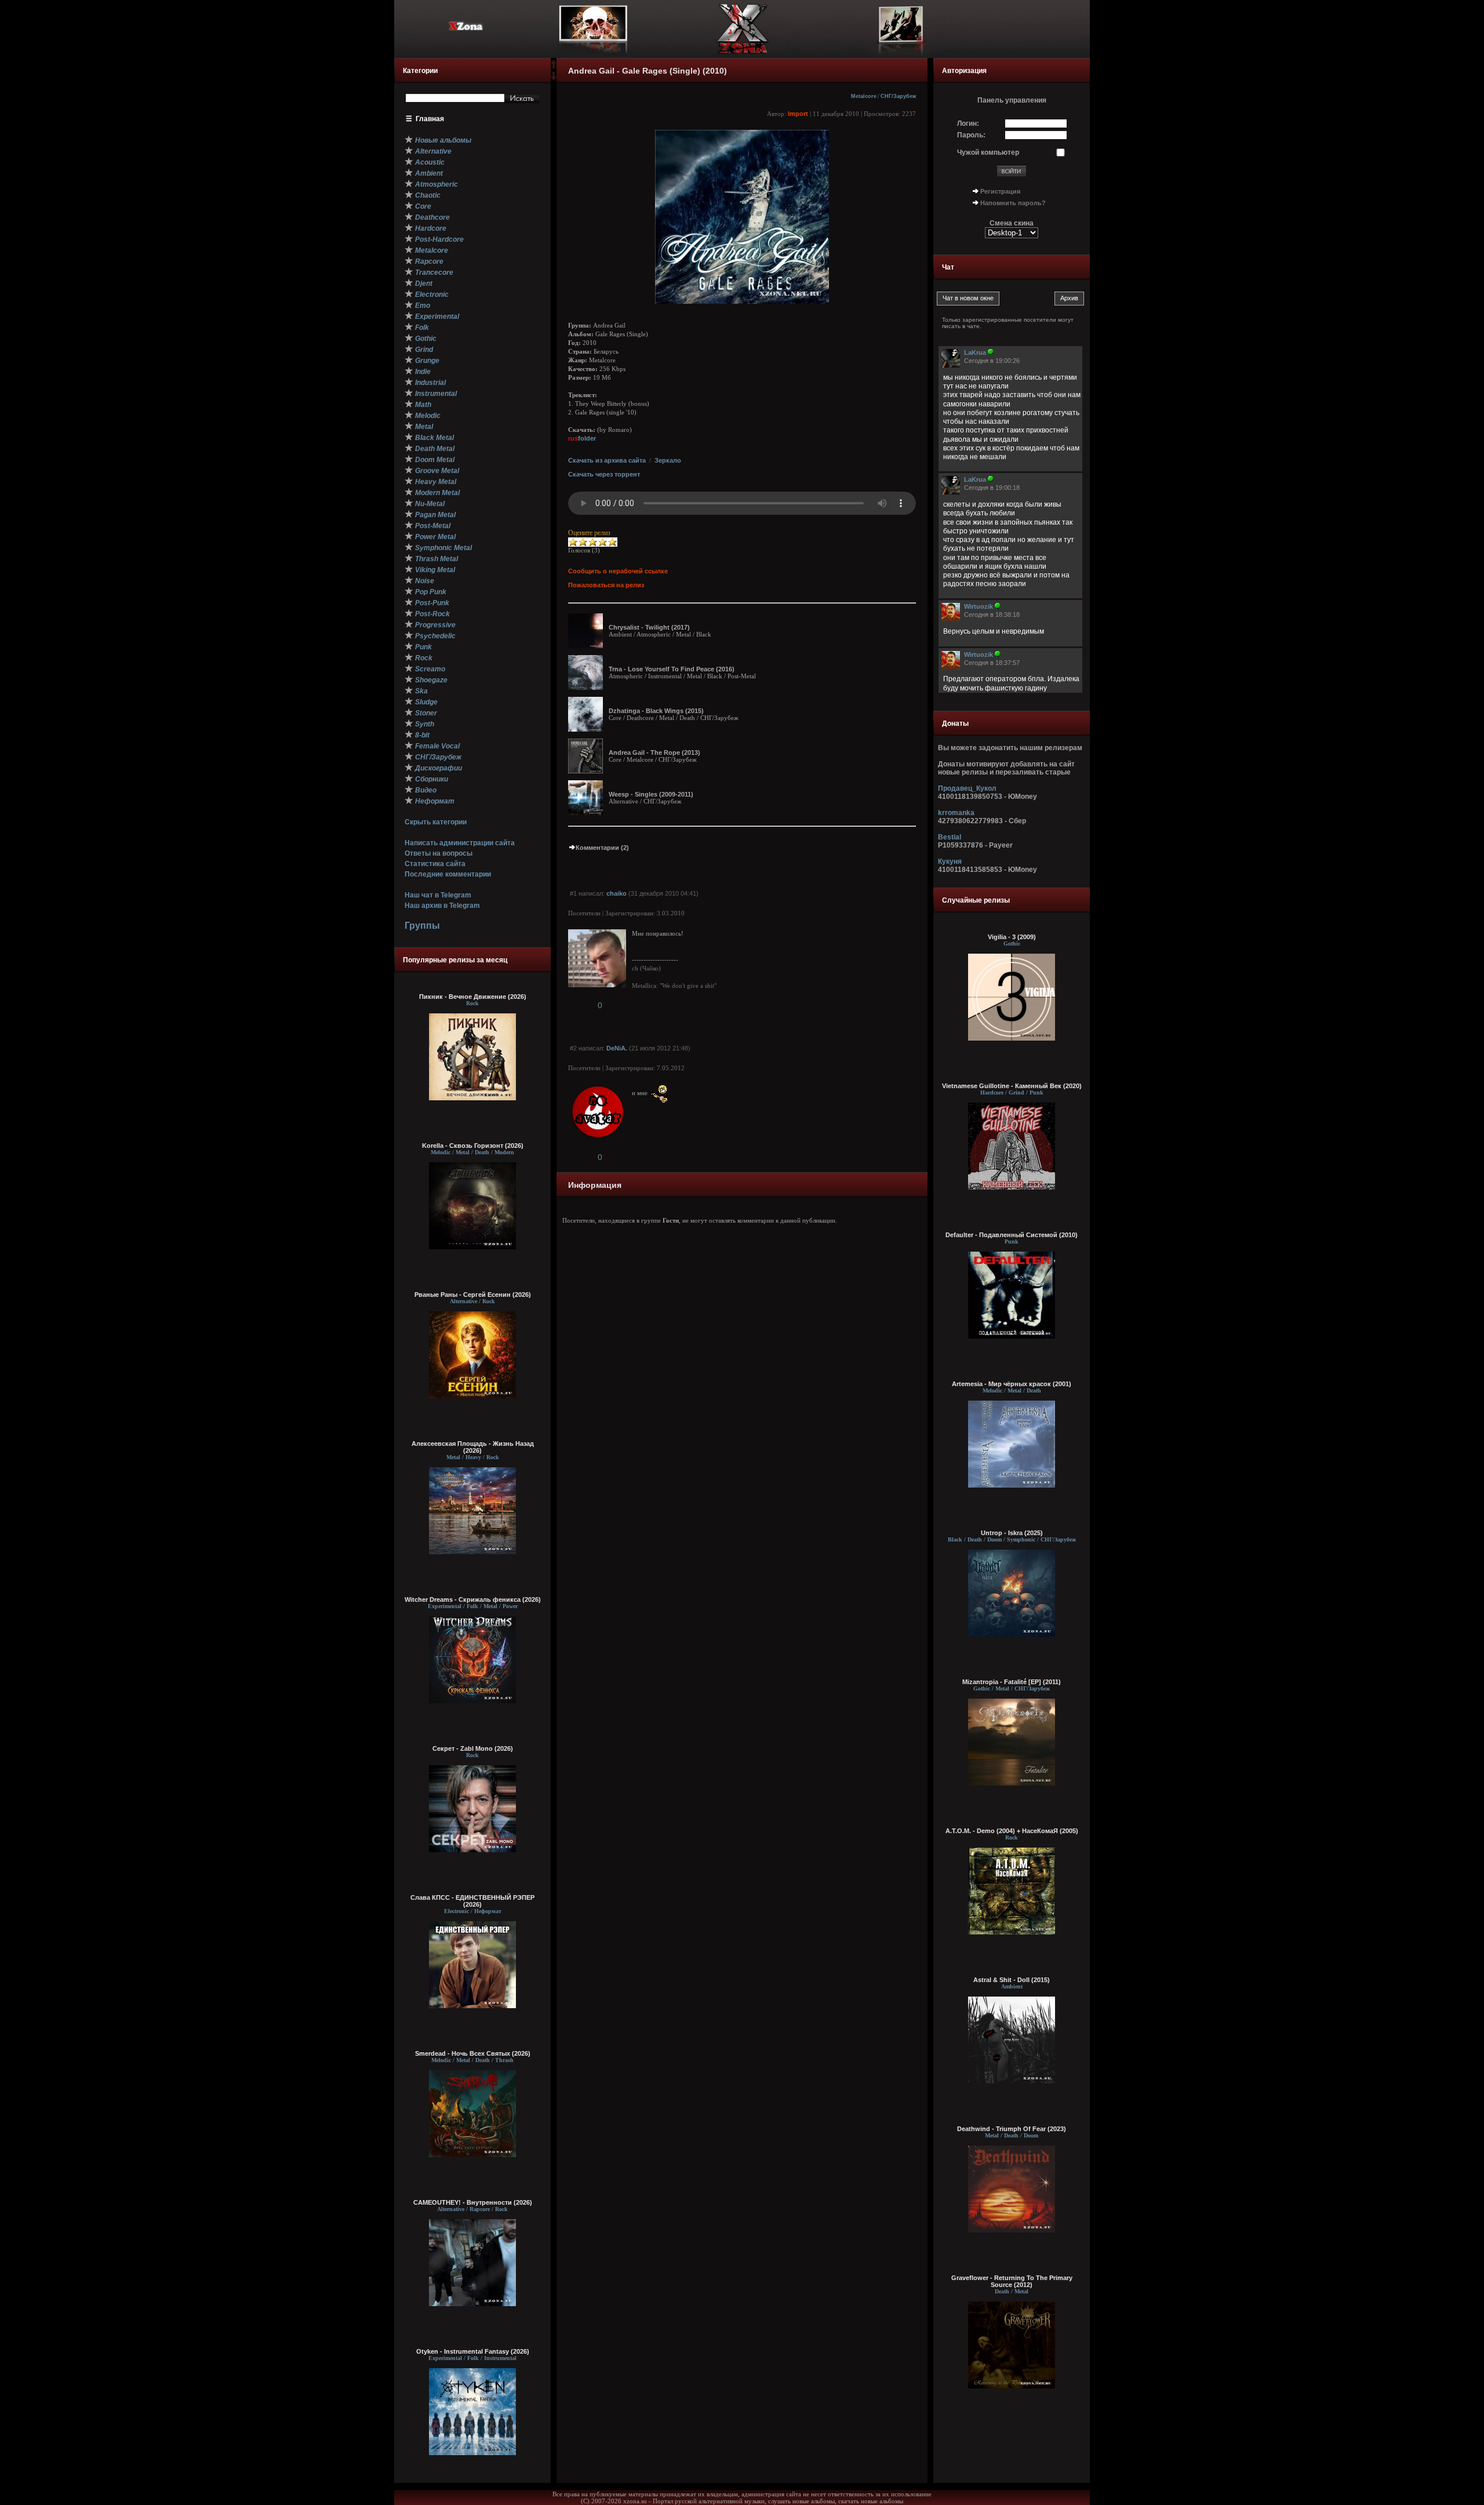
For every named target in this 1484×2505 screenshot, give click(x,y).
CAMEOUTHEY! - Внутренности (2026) (473, 2202)
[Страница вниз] (554, 78)
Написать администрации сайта (460, 843)
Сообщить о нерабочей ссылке (618, 571)
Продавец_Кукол (967, 788)
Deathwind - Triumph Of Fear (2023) (1012, 2129)
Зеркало (668, 460)
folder (582, 438)
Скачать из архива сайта (607, 460)
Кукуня (950, 861)
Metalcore (864, 96)
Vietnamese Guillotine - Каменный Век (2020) (1012, 1086)
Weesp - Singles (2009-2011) (651, 794)
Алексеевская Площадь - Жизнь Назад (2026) (473, 1447)
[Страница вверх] (554, 68)
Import (798, 114)
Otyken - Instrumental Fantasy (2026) (473, 2351)
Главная (430, 119)
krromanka (956, 813)
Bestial (950, 837)
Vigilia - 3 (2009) (1012, 937)
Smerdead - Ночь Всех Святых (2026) (473, 2053)
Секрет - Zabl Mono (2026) (473, 1748)
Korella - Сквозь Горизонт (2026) (473, 1146)
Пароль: (971, 135)
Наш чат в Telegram (438, 895)
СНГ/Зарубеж (898, 96)
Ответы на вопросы (439, 853)
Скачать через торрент (604, 474)
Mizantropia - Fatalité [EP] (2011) (1012, 1682)
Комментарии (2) (602, 848)
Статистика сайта (435, 864)
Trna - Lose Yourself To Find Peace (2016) (672, 669)
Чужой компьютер (988, 152)
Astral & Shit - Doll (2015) (1012, 1980)
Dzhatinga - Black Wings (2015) (656, 711)
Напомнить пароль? (1013, 203)
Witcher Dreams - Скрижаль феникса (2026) (473, 1599)
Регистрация (1000, 191)
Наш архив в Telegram (442, 906)
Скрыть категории (436, 822)
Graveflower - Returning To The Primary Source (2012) (1012, 2281)
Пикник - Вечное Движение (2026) (473, 997)
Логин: (968, 123)
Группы (422, 926)
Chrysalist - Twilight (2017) (649, 627)
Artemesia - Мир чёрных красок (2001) (1012, 1384)
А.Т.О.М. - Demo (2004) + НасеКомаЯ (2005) (1012, 1831)
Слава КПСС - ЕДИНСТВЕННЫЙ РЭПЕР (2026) (472, 1901)
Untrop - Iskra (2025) (1012, 1533)
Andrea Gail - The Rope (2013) (654, 752)
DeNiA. (617, 1048)
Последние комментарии (448, 874)
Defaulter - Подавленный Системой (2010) (1012, 1235)
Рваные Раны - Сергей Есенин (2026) (473, 1295)
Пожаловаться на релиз (606, 585)
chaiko (616, 893)
